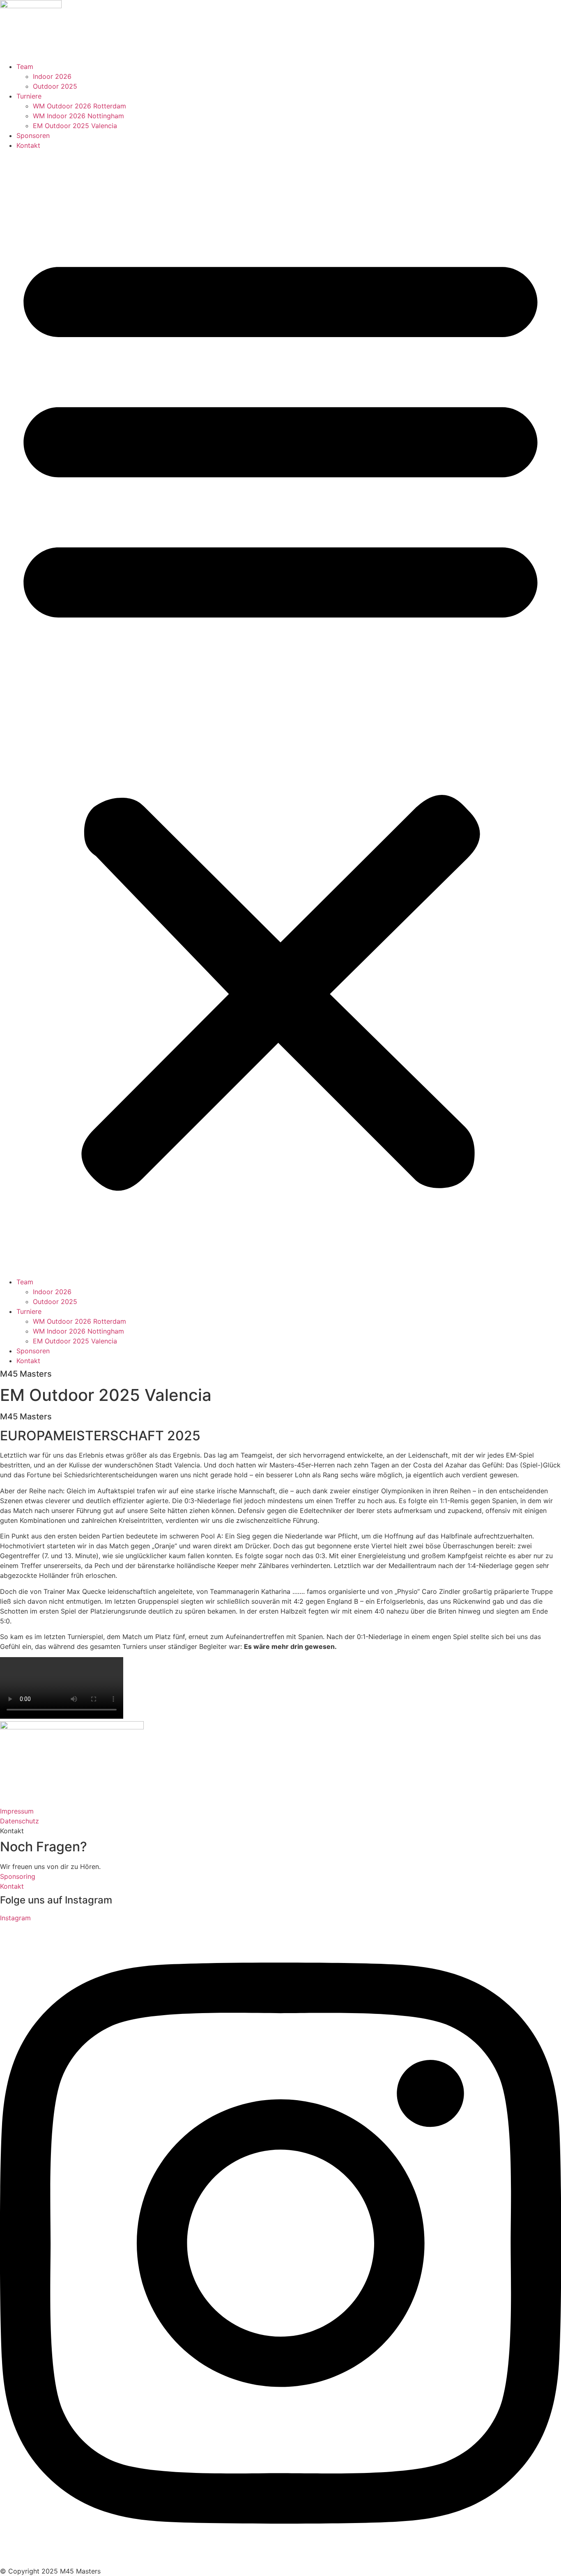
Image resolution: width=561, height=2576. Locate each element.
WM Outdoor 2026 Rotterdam (79, 106)
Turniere (29, 96)
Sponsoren (33, 135)
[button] (280, 714)
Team (25, 67)
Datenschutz (20, 1821)
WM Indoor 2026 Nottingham (78, 116)
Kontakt (28, 145)
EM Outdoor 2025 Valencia (75, 126)
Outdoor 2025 (55, 86)
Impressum (17, 1811)
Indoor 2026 (52, 76)
